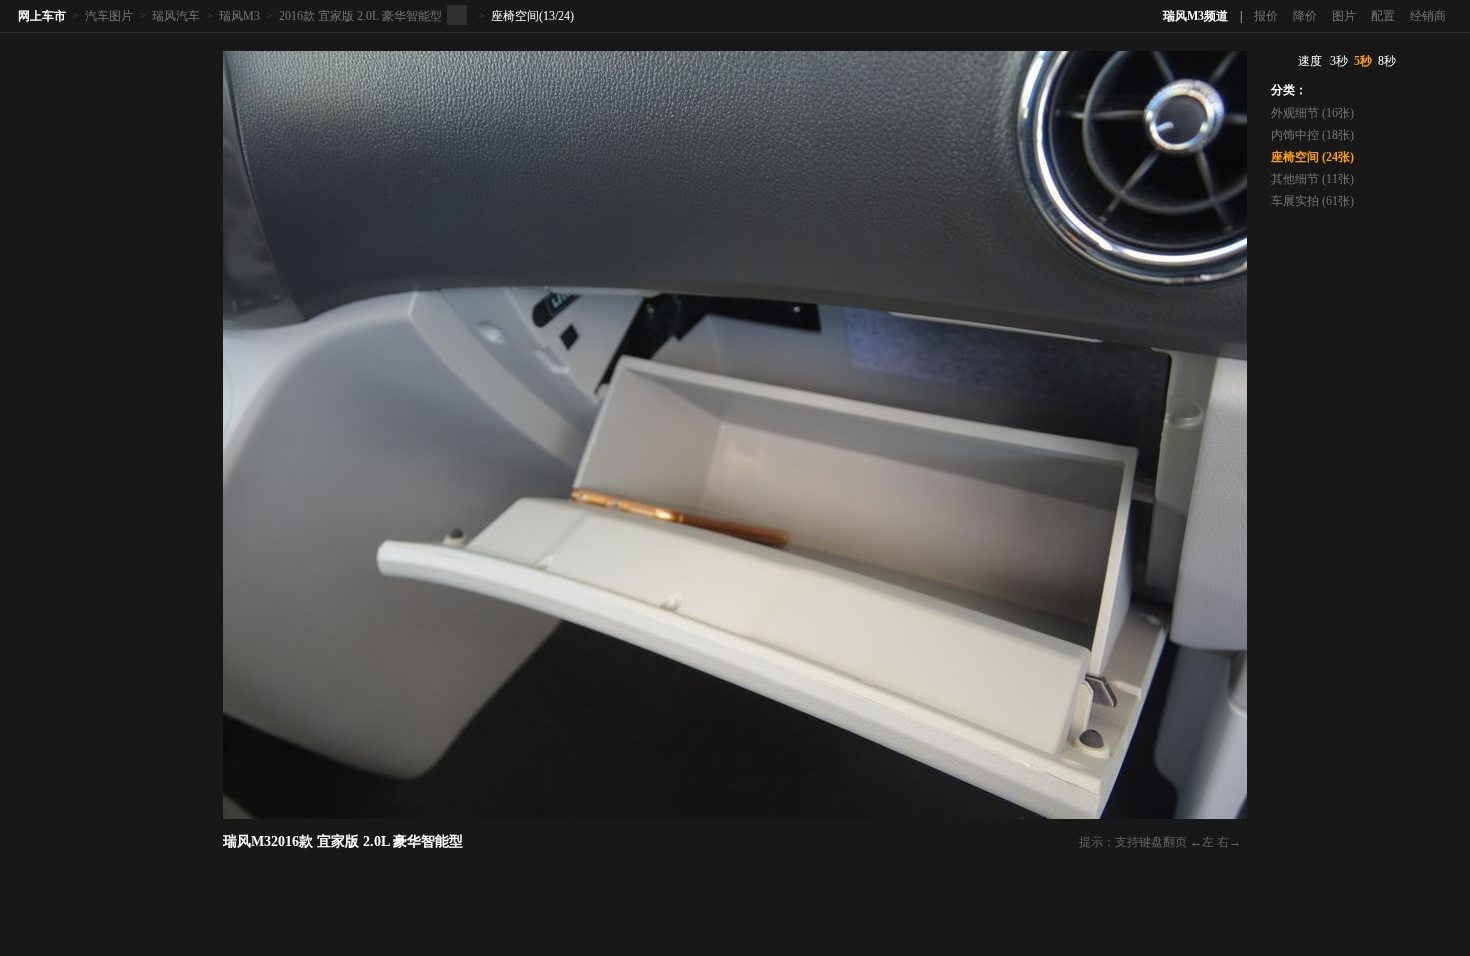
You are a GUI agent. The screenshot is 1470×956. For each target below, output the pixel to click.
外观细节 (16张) (1312, 113)
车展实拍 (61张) (1312, 201)
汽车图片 (109, 16)
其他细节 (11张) (1312, 179)
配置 (1383, 16)
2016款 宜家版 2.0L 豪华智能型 (360, 16)
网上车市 (42, 16)
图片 (1344, 16)
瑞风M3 (239, 16)
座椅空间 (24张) (1312, 157)
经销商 (1428, 16)
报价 (1266, 16)
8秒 (1387, 61)
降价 (1305, 16)
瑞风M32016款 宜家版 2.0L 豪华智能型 (343, 841)
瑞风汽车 (176, 16)
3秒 (1339, 61)
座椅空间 (515, 16)
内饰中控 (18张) (1312, 135)
